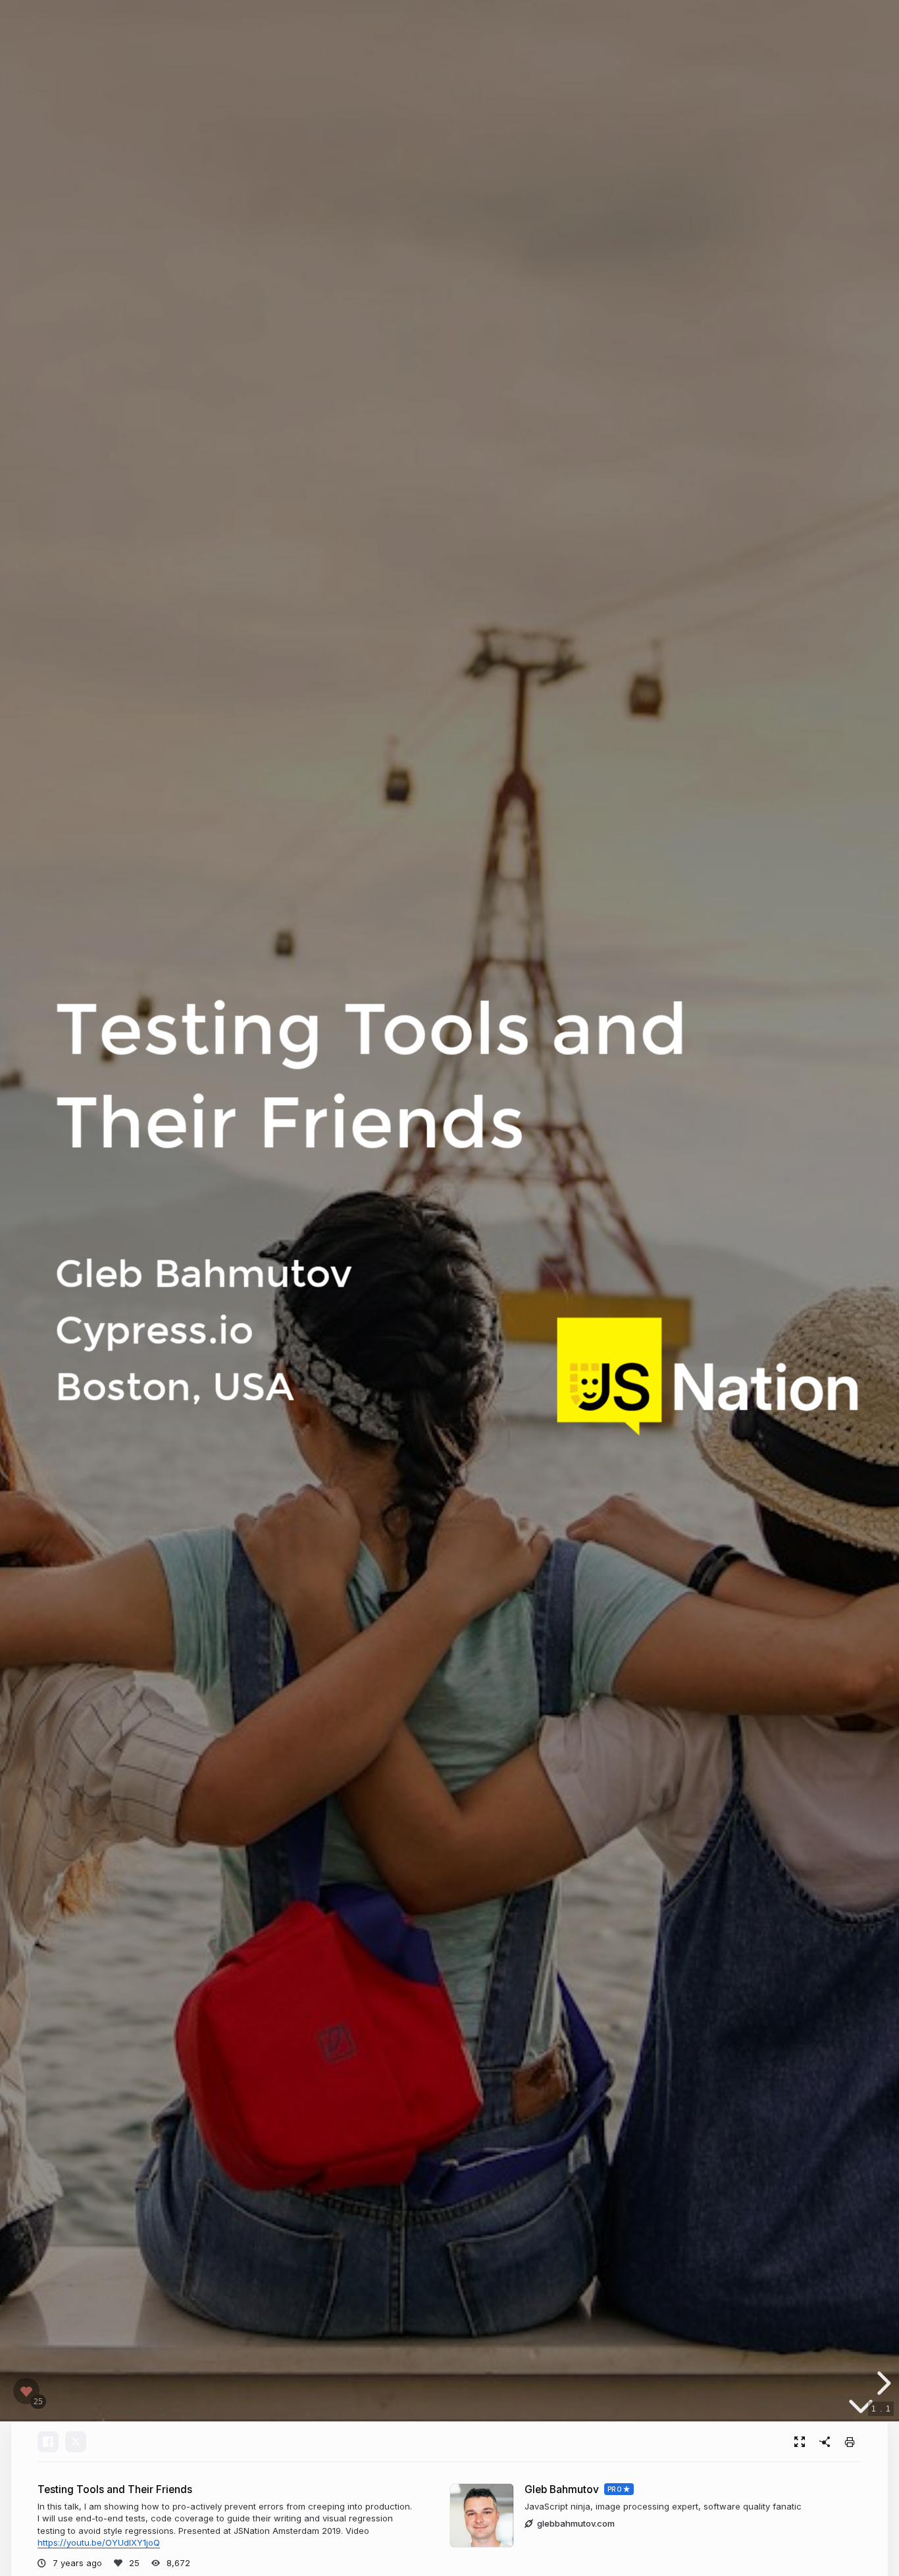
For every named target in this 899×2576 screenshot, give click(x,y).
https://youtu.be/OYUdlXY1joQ (99, 2542)
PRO (615, 2489)
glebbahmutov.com (576, 2523)
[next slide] (882, 2383)
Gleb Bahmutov (562, 2489)
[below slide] (861, 2409)
